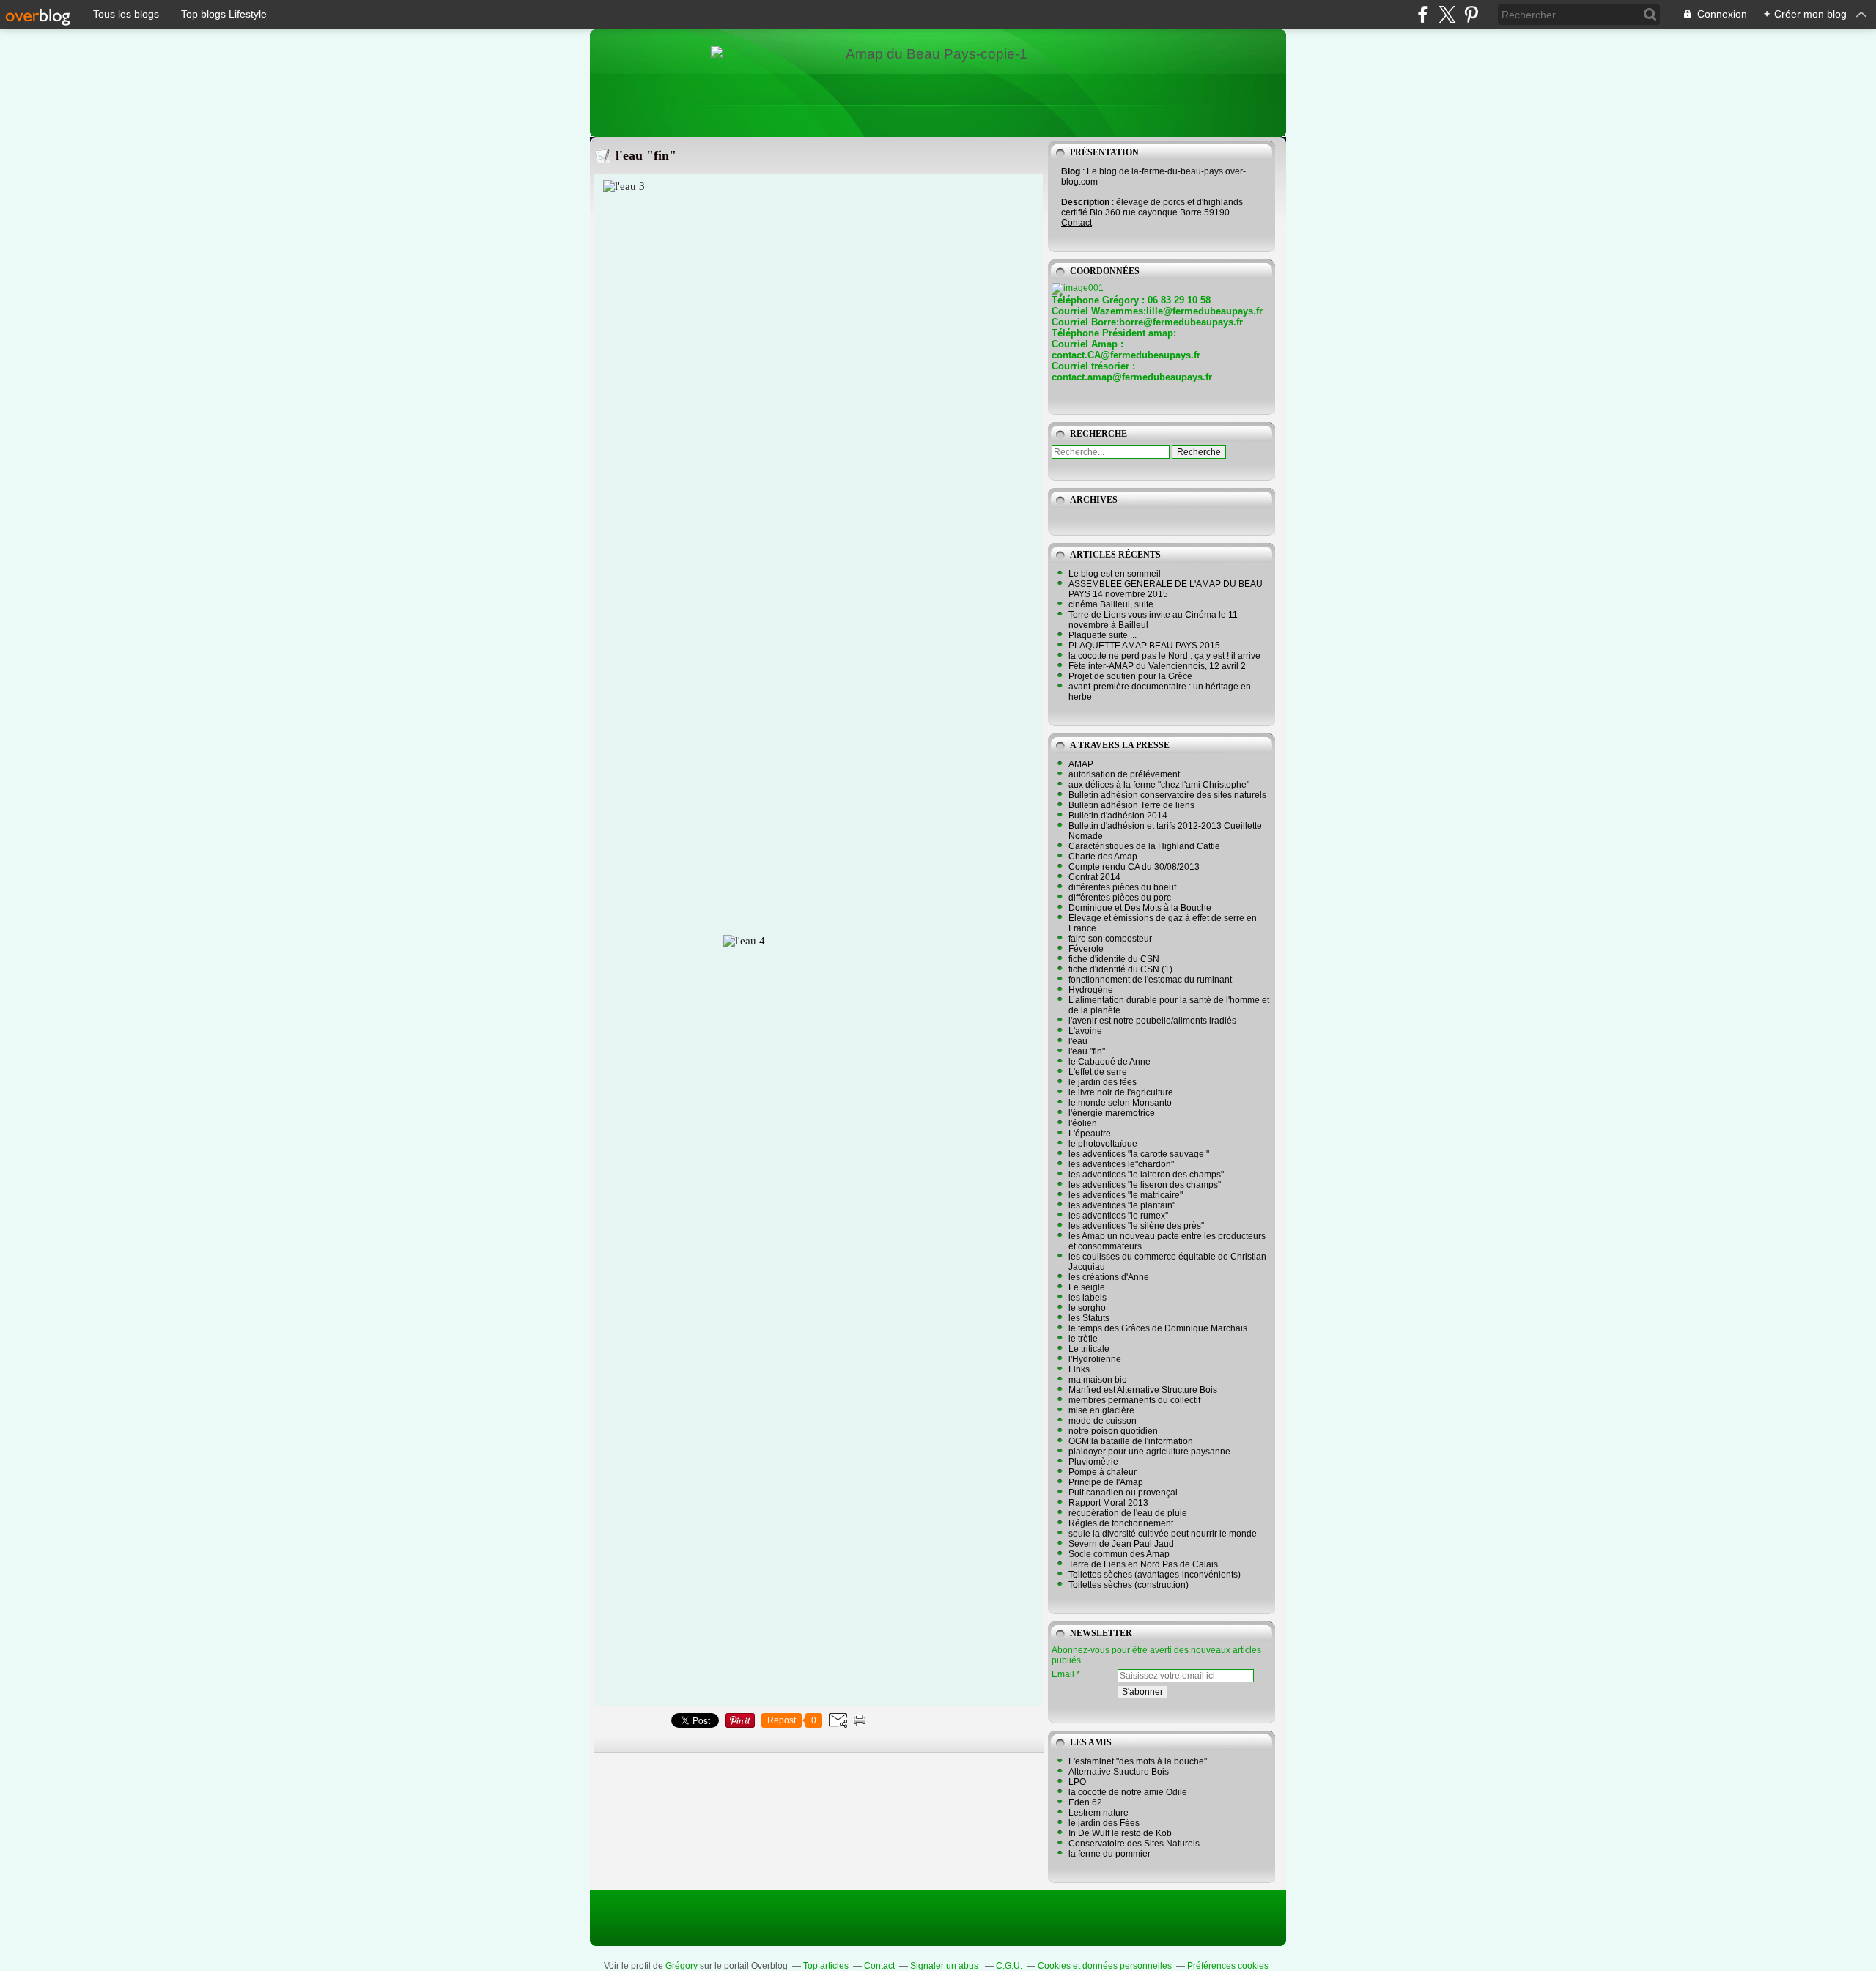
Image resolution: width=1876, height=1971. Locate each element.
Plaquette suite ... (1103, 635)
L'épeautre (1090, 1134)
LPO (1077, 1782)
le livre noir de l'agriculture (1121, 1092)
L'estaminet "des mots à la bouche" (1138, 1761)
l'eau (1078, 1041)
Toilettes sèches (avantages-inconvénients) (1155, 1575)
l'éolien (1083, 1123)
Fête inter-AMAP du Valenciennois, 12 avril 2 (1157, 666)
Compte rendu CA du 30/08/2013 (1134, 867)
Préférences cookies (1228, 1966)
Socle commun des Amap (1119, 1554)
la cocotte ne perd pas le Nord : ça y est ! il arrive (1164, 656)
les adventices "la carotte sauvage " (1139, 1154)
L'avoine (1085, 1031)
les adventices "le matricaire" (1126, 1195)
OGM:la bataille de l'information (1131, 1441)
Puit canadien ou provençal (1123, 1493)
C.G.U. (1009, 1966)
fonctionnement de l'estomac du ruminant (1150, 980)
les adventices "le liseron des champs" (1145, 1185)
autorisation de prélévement (1124, 774)
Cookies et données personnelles (1105, 1966)
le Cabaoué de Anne (1109, 1062)
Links (1079, 1369)
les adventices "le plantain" (1122, 1205)
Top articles (826, 1966)
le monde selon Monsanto (1120, 1103)
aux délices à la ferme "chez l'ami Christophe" (1159, 785)
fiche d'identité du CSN (1114, 959)
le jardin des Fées (1104, 1823)
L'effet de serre (1098, 1072)
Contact (1077, 223)
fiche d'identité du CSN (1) (1120, 969)
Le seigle (1087, 1287)
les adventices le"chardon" (1121, 1164)
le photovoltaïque (1103, 1144)
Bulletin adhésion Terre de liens (1131, 805)
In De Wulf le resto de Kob (1120, 1833)
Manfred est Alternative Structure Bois (1143, 1390)
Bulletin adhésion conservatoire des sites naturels (1167, 795)
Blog (1071, 171)
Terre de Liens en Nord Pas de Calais (1143, 1564)
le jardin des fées (1103, 1082)
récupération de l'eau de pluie (1128, 1513)
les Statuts (1089, 1318)
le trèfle (1083, 1339)
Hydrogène (1091, 990)
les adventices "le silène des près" (1136, 1226)
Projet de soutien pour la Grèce (1130, 676)
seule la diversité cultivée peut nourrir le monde (1163, 1534)
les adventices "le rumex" (1118, 1216)
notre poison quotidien (1113, 1431)
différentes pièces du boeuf (1122, 887)
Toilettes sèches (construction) (1129, 1585)
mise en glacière (1101, 1410)
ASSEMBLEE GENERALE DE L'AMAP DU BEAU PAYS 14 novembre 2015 (1166, 589)
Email (1063, 1674)
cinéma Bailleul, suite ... (1115, 604)
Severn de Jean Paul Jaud (1121, 1544)
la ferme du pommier (1109, 1854)
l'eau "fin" (646, 155)
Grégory (682, 1966)
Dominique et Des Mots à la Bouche (1140, 908)
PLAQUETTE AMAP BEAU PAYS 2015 (1144, 646)
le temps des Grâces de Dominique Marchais (1158, 1328)
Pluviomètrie (1093, 1462)
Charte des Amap (1103, 857)
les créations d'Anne (1109, 1277)
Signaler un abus (945, 1966)
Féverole (1086, 949)
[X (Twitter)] (1447, 14)
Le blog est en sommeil (1115, 574)
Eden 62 (1085, 1802)
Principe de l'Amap (1106, 1482)
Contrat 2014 (1094, 877)
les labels (1087, 1298)
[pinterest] (1471, 14)
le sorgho (1087, 1308)
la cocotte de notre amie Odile (1128, 1792)
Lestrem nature (1098, 1813)
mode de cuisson (1103, 1421)
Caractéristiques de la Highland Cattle (1144, 846)
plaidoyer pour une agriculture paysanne (1149, 1452)
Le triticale (1089, 1349)
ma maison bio (1098, 1380)
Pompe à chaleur (1103, 1472)
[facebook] (1423, 14)
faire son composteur (1110, 939)
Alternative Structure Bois (1119, 1772)
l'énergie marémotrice (1112, 1113)
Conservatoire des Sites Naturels (1134, 1844)
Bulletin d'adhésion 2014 (1118, 816)
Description (1086, 202)
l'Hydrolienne (1095, 1359)
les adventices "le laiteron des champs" (1146, 1175)
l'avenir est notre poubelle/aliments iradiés (1152, 1021)
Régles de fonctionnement (1121, 1523)
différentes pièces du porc (1120, 898)
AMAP (1081, 764)
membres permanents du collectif (1134, 1400)
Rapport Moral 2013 (1108, 1503)
